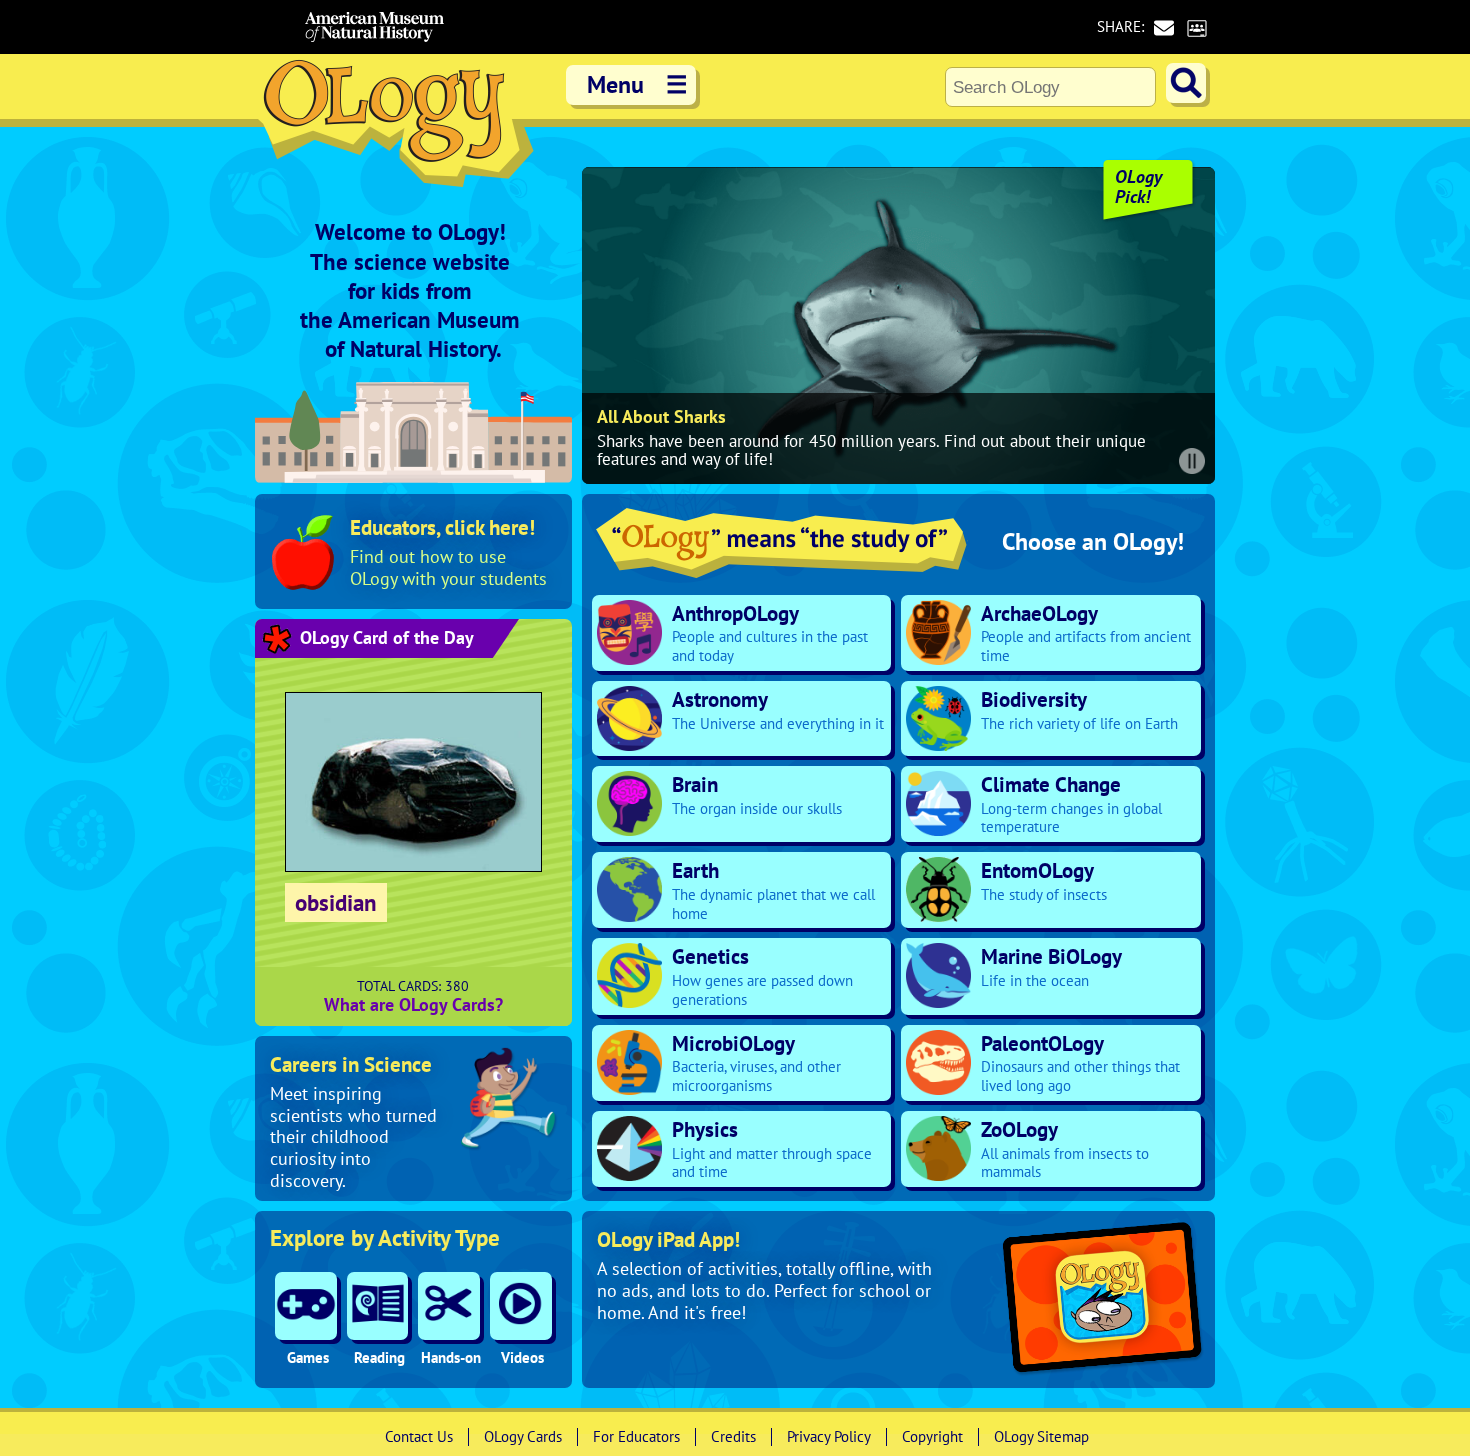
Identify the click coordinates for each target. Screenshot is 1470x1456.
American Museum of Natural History (375, 27)
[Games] (306, 1306)
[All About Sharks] (899, 325)
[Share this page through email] (1163, 27)
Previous (602, 326)
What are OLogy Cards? (413, 1004)
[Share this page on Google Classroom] (1196, 27)
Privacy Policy (829, 1436)
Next (1195, 326)
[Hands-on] (449, 1306)
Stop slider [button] (1192, 461)
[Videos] (521, 1306)
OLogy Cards (523, 1436)
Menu (637, 84)
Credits (733, 1436)
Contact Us (419, 1436)
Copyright (932, 1436)
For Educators (636, 1436)
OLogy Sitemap (1041, 1436)
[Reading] (378, 1306)
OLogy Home (395, 128)
